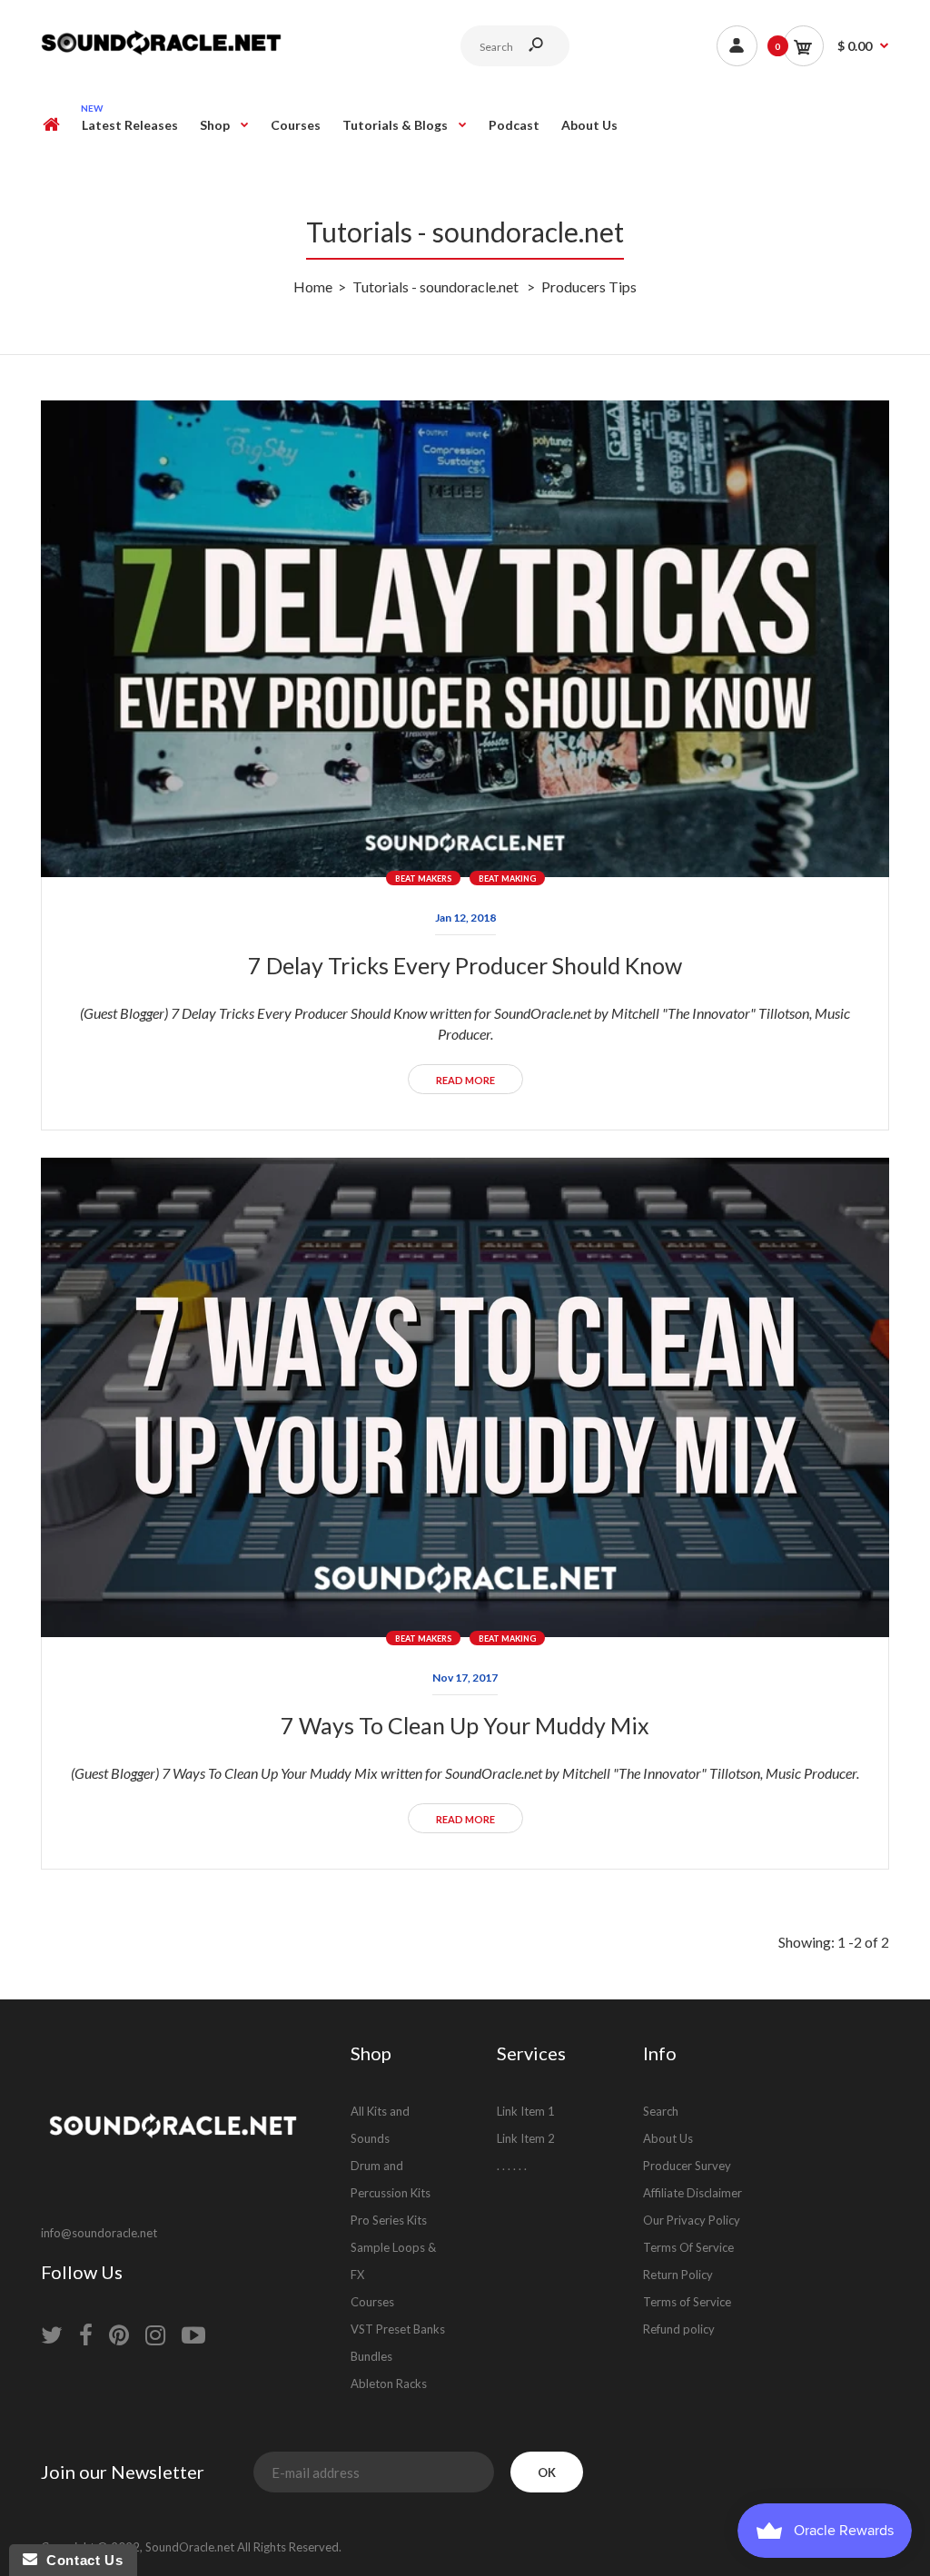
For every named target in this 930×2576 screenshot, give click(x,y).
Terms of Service (687, 2302)
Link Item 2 (526, 2138)
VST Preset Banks (398, 2329)
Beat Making (507, 878)
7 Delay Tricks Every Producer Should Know (465, 965)
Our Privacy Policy (692, 2220)
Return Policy (678, 2275)
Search (661, 2111)
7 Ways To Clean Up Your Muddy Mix (465, 1725)
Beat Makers (423, 878)
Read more (465, 1080)
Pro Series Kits (389, 2220)
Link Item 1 (526, 2111)
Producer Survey (687, 2166)
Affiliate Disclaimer (693, 2193)
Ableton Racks (389, 2384)
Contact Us (80, 2560)
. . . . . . (512, 2166)
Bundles (371, 2356)
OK (547, 2472)
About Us (668, 2138)
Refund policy (679, 2329)
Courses (372, 2302)
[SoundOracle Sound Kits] (161, 52)
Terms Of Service (688, 2247)
